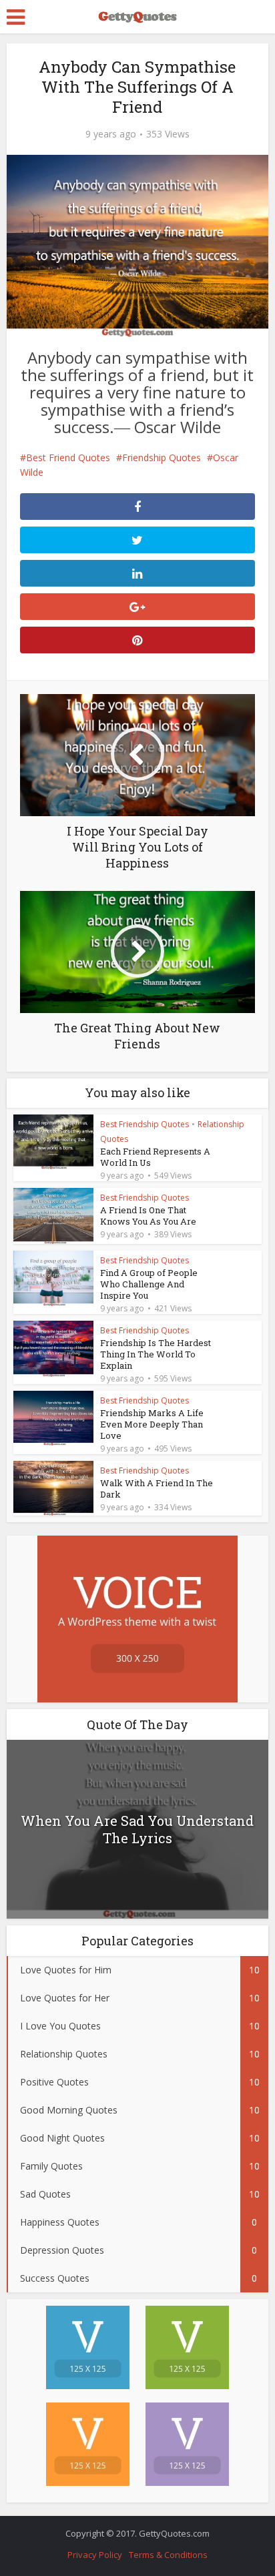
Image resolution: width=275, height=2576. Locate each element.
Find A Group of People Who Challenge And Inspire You (149, 1284)
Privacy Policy (95, 2555)
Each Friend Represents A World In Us (155, 1157)
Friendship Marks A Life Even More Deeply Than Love (152, 1424)
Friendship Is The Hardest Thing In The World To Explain (156, 1354)
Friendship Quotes (162, 457)
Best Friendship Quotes (145, 1124)
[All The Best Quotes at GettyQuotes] (137, 15)
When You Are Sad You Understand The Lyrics (137, 1829)
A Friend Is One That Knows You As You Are (148, 1216)
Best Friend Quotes (68, 457)
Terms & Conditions (168, 2555)
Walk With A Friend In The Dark (157, 1489)
